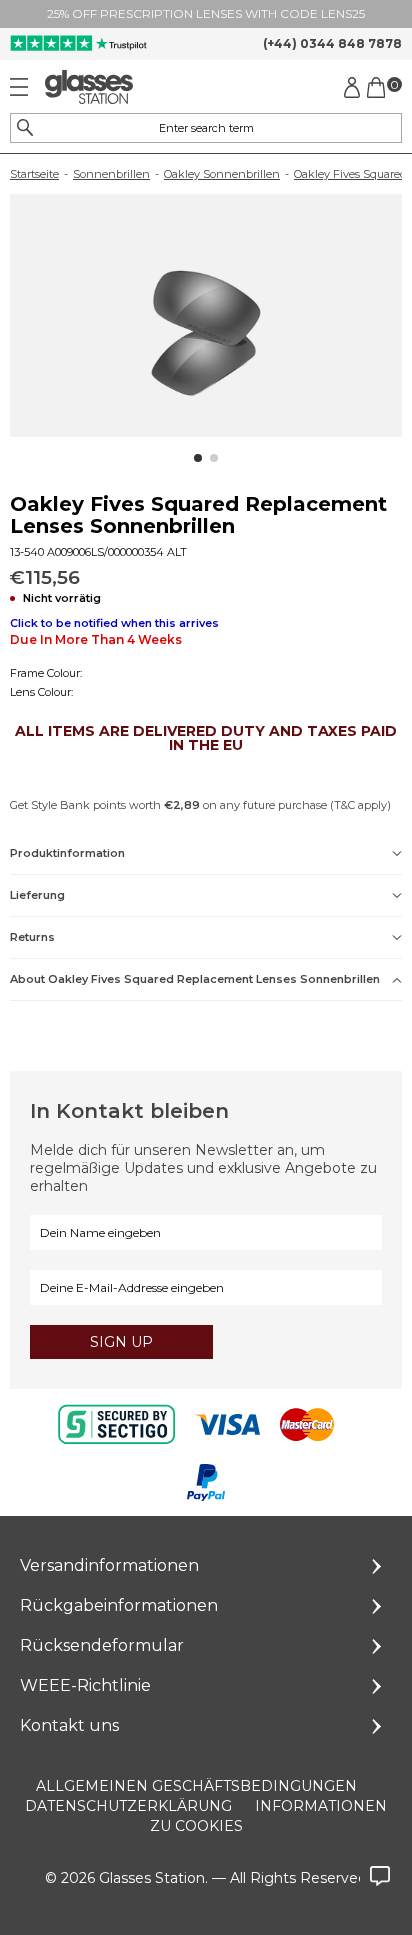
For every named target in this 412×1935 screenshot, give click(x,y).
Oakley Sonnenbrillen (222, 174)
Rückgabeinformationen (119, 1605)
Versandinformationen (109, 1565)
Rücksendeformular (102, 1645)
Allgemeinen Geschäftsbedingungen (196, 1786)
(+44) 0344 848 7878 (332, 43)
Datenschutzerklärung (128, 1806)
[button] (198, 458)
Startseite (34, 174)
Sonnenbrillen (111, 174)
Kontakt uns (69, 1725)
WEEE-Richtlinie (85, 1685)
